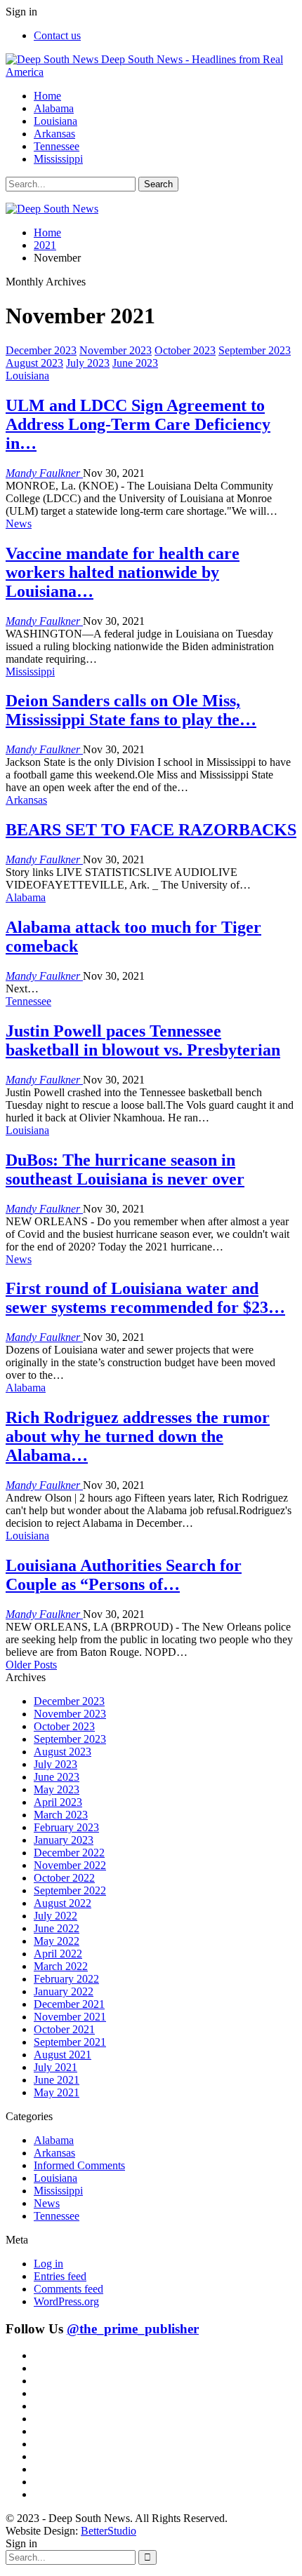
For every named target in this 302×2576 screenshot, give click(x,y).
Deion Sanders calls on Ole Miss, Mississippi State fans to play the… (131, 710)
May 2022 (57, 1941)
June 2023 (135, 363)
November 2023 (116, 350)
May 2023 (57, 1789)
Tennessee (57, 146)
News (19, 524)
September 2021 (70, 2042)
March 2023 (61, 1815)
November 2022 (70, 1865)
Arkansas (54, 134)
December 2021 (69, 2004)
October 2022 (64, 1878)
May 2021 (57, 2092)
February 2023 (66, 1827)
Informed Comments (79, 2165)
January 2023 (64, 1840)
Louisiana (55, 121)
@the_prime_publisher (133, 2329)
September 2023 (255, 350)
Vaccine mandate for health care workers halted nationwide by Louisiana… (123, 572)
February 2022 (66, 1979)
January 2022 (64, 1991)
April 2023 (58, 1802)
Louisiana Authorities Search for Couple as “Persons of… (124, 1575)
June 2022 (57, 1928)
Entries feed (60, 2276)
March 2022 (61, 1966)
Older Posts (31, 1665)
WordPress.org (66, 2301)
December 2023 (41, 350)
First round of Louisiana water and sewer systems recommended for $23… (145, 1298)
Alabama (54, 108)
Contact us (57, 35)
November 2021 (70, 2017)
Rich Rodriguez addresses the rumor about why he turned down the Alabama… (138, 1436)
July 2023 (88, 363)
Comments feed (68, 2289)
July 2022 (55, 1916)
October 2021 (64, 2029)
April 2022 (58, 1954)
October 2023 (185, 350)
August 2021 (63, 2055)
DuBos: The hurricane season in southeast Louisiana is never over (125, 1169)
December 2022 (69, 1853)
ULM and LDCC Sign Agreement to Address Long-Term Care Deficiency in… (138, 424)
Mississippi (58, 159)
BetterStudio (109, 2531)
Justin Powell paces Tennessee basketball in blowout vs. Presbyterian (143, 1040)
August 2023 (34, 363)
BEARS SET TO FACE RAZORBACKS (151, 830)
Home (47, 96)
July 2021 (55, 2067)
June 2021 (57, 2080)
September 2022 (70, 1890)
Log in (48, 2264)
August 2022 (63, 1903)
